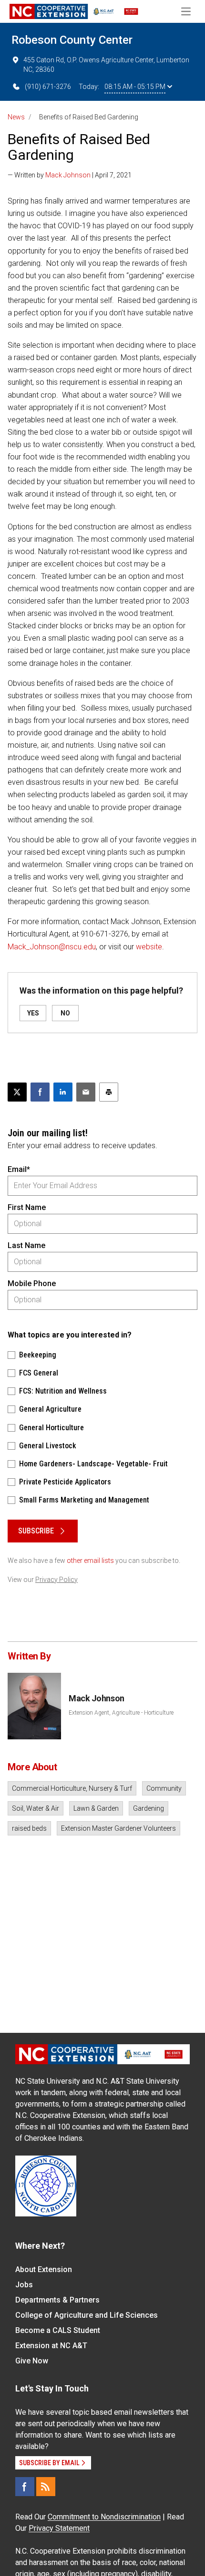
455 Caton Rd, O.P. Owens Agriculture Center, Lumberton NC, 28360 (106, 65)
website (149, 947)
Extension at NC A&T (51, 2346)
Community (164, 1788)
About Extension (44, 2269)
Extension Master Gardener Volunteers (118, 1828)
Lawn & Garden (96, 1808)
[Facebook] (25, 2487)
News (16, 117)
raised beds (29, 1828)
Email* (19, 1169)
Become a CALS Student (58, 2330)
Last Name (26, 1245)
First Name (27, 1207)
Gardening (149, 1808)
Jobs (24, 2285)
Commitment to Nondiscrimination (104, 2517)
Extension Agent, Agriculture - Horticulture (121, 1713)
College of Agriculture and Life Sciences (87, 2315)
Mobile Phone (32, 1283)
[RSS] (46, 2487)
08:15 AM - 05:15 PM (135, 87)
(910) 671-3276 (48, 87)
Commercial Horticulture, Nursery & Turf (72, 1788)
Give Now (32, 2361)
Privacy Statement (59, 2528)
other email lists (90, 1561)
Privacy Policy (56, 1580)
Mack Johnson (68, 175)
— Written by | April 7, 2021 (70, 175)
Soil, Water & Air (36, 1808)
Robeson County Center (72, 40)
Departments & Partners (57, 2300)
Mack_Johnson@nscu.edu (52, 947)
